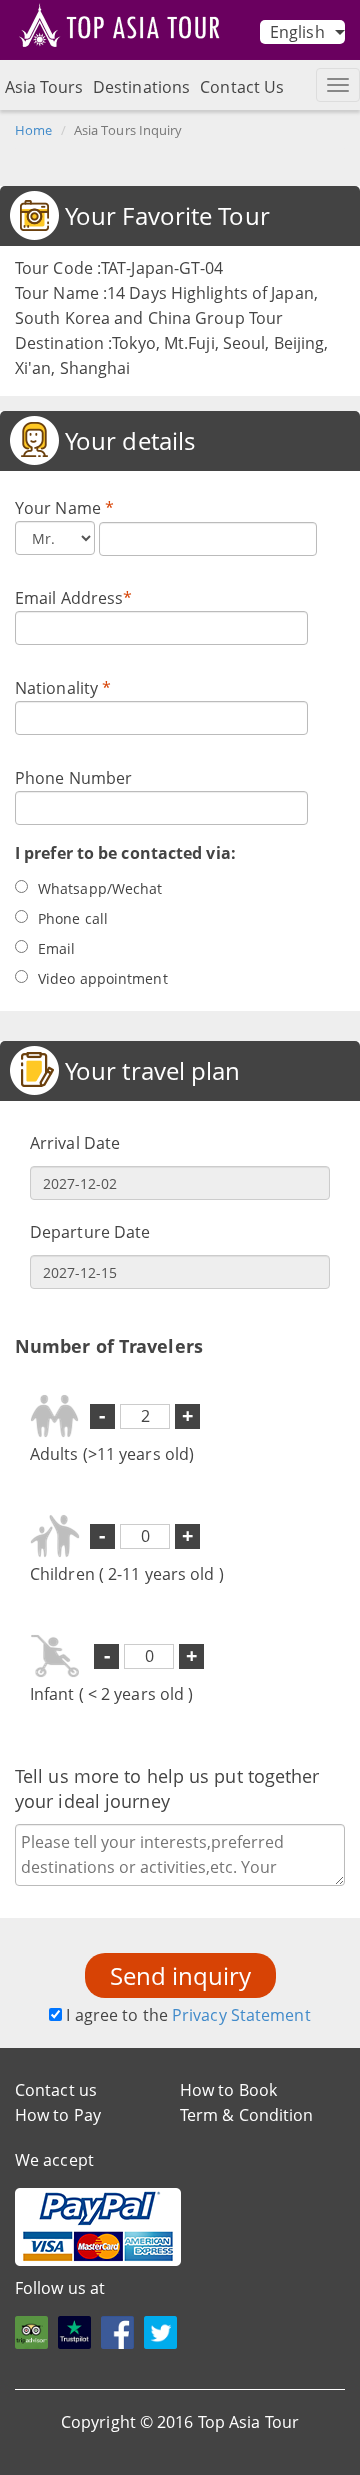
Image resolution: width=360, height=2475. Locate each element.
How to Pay (58, 2115)
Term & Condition (247, 2115)
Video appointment (103, 978)
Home (33, 130)
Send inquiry (180, 1975)
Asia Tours (44, 87)
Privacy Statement (241, 2015)
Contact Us (242, 87)
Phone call (73, 918)
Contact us (56, 2090)
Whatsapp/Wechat (100, 888)
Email (57, 948)
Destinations (141, 87)
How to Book (228, 2090)
